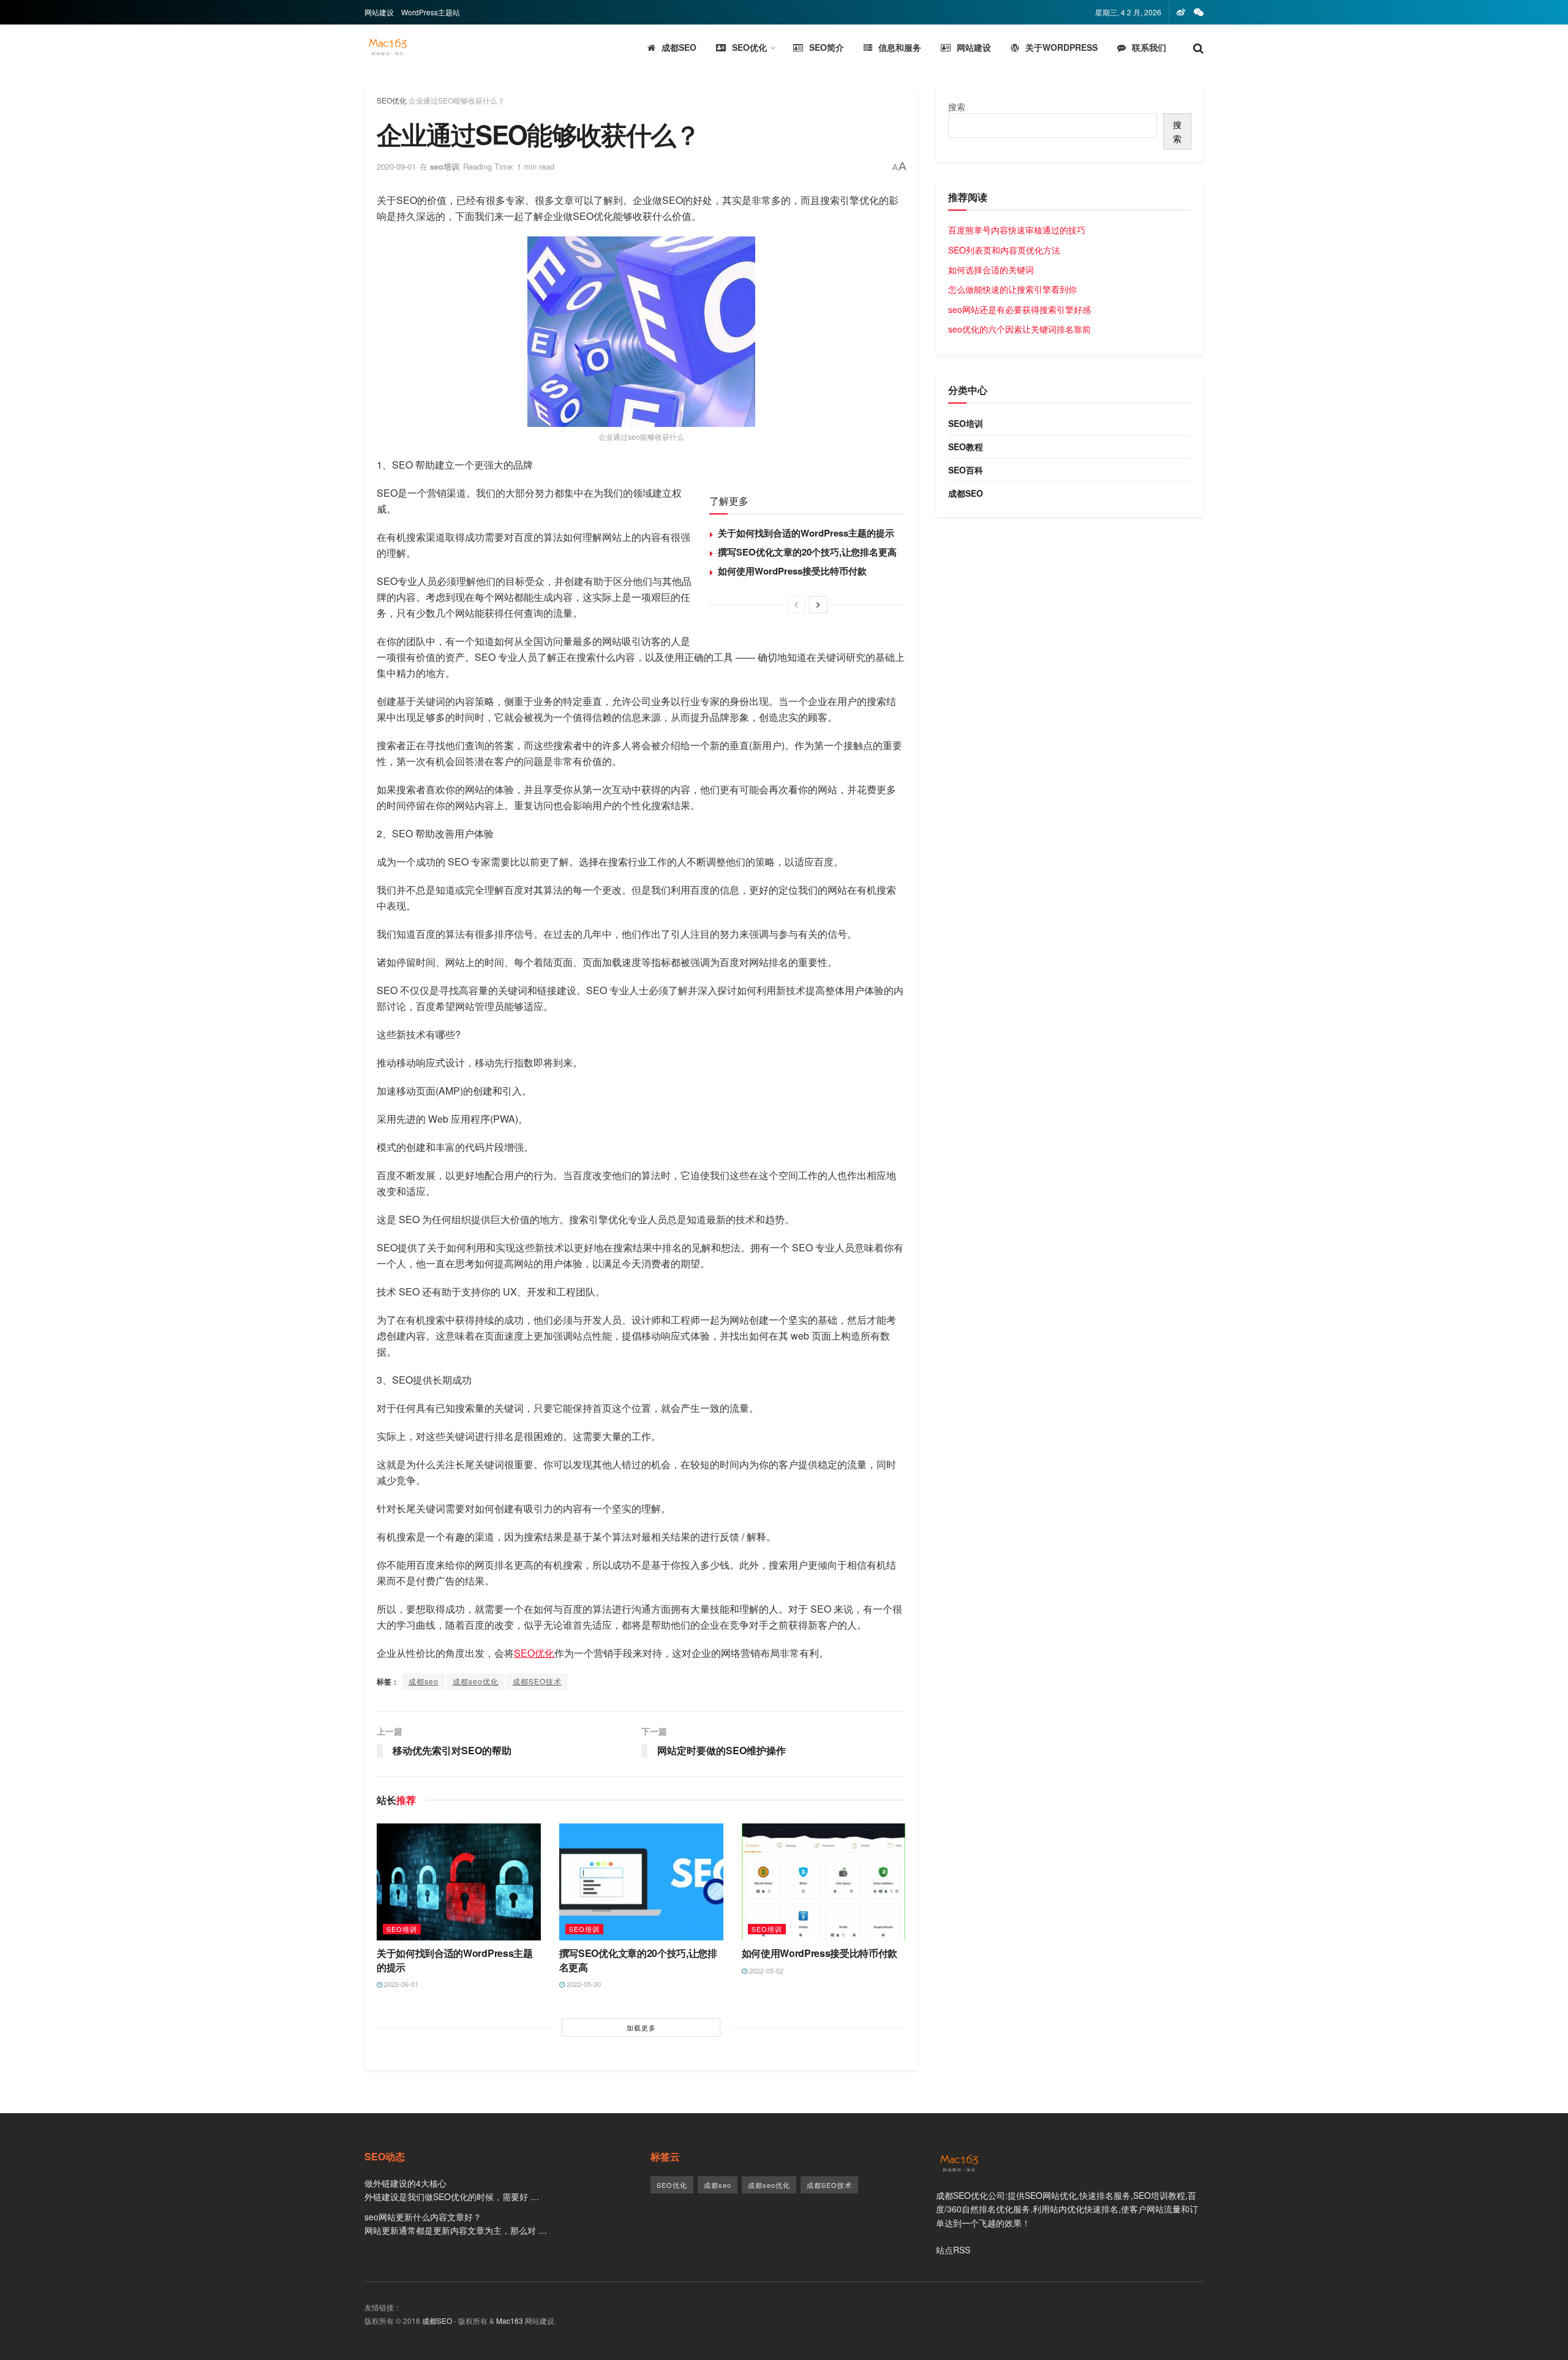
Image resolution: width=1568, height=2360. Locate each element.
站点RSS (953, 2250)
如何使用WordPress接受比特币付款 (792, 571)
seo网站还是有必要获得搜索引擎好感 (1020, 309)
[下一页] (818, 605)
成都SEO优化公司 (971, 2195)
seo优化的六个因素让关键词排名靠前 (1020, 329)
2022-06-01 (400, 1984)
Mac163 (510, 2320)
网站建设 (379, 12)
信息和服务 (900, 47)
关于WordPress (1061, 47)
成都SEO (679, 47)
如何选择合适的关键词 (991, 270)
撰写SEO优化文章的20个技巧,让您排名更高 (807, 552)
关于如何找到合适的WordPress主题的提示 (806, 533)
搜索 (957, 107)
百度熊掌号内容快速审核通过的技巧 (1017, 230)
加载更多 (641, 2027)
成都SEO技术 (537, 1681)
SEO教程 (966, 447)
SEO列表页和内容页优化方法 (1004, 250)
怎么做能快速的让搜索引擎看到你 (1012, 289)
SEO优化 (749, 47)
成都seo (424, 1681)
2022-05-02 (765, 1970)
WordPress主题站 (431, 12)
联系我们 (1149, 47)
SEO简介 (827, 47)
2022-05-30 (583, 1984)
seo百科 (966, 470)
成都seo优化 (476, 1681)
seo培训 (445, 166)
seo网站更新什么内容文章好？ (423, 2217)
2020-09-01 (396, 166)
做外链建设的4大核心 (405, 2183)
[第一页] (796, 605)
